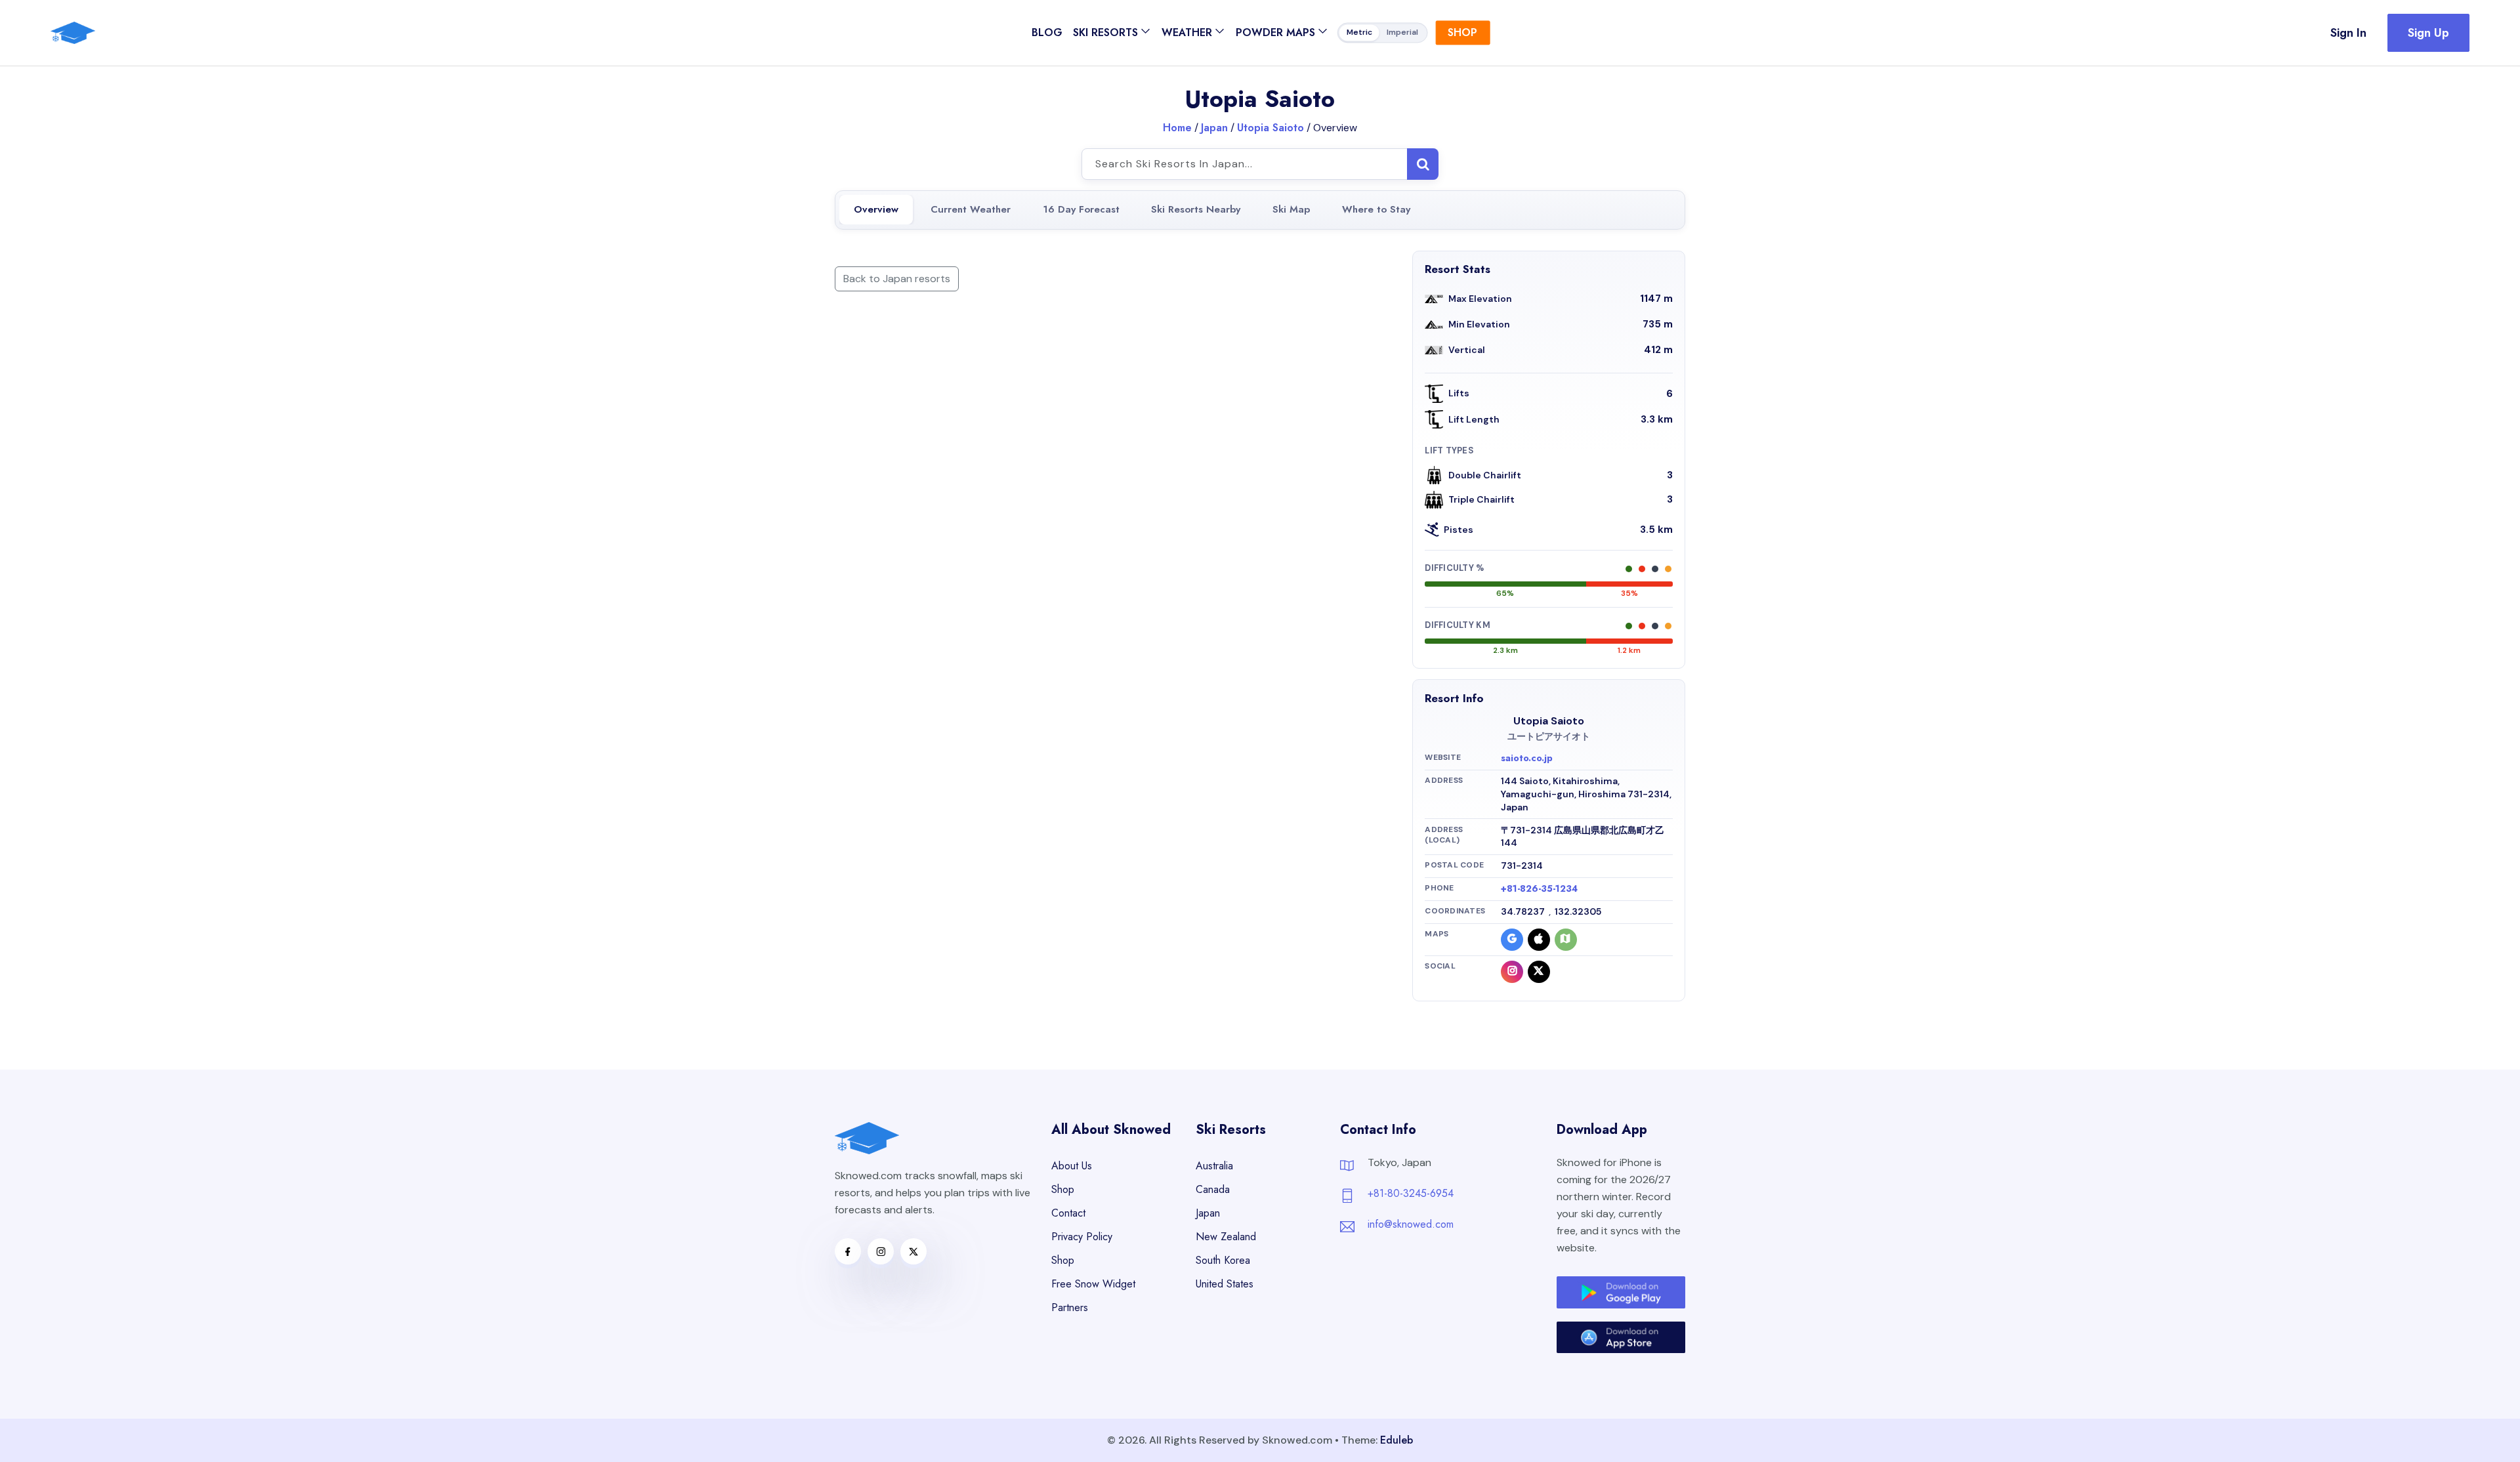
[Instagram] (1512, 972)
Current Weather (971, 209)
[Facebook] (848, 1251)
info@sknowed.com (1411, 1224)
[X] (1539, 972)
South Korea (1223, 1260)
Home (1177, 128)
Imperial (1402, 33)
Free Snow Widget (1093, 1284)
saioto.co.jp (1527, 758)
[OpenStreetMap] (1566, 940)
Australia (1214, 1166)
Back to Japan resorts (897, 279)
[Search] (1423, 164)
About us (1072, 1166)
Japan (1214, 128)
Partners (1070, 1307)
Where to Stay (1376, 209)
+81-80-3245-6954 (1411, 1193)
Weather (1187, 32)
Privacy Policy (1082, 1237)
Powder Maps (1275, 32)
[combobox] (1260, 164)
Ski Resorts (1105, 32)
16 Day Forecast (1081, 209)
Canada (1213, 1189)
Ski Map (1291, 209)
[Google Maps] (1512, 940)
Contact (1068, 1213)
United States (1225, 1284)
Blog (1047, 32)
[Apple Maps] (1539, 940)
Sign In (2348, 33)
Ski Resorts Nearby (1196, 209)
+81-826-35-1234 (1539, 888)
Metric (1359, 33)
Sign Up (2428, 33)
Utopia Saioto (1270, 128)
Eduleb (1396, 1440)
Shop (1462, 32)
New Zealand (1226, 1237)
